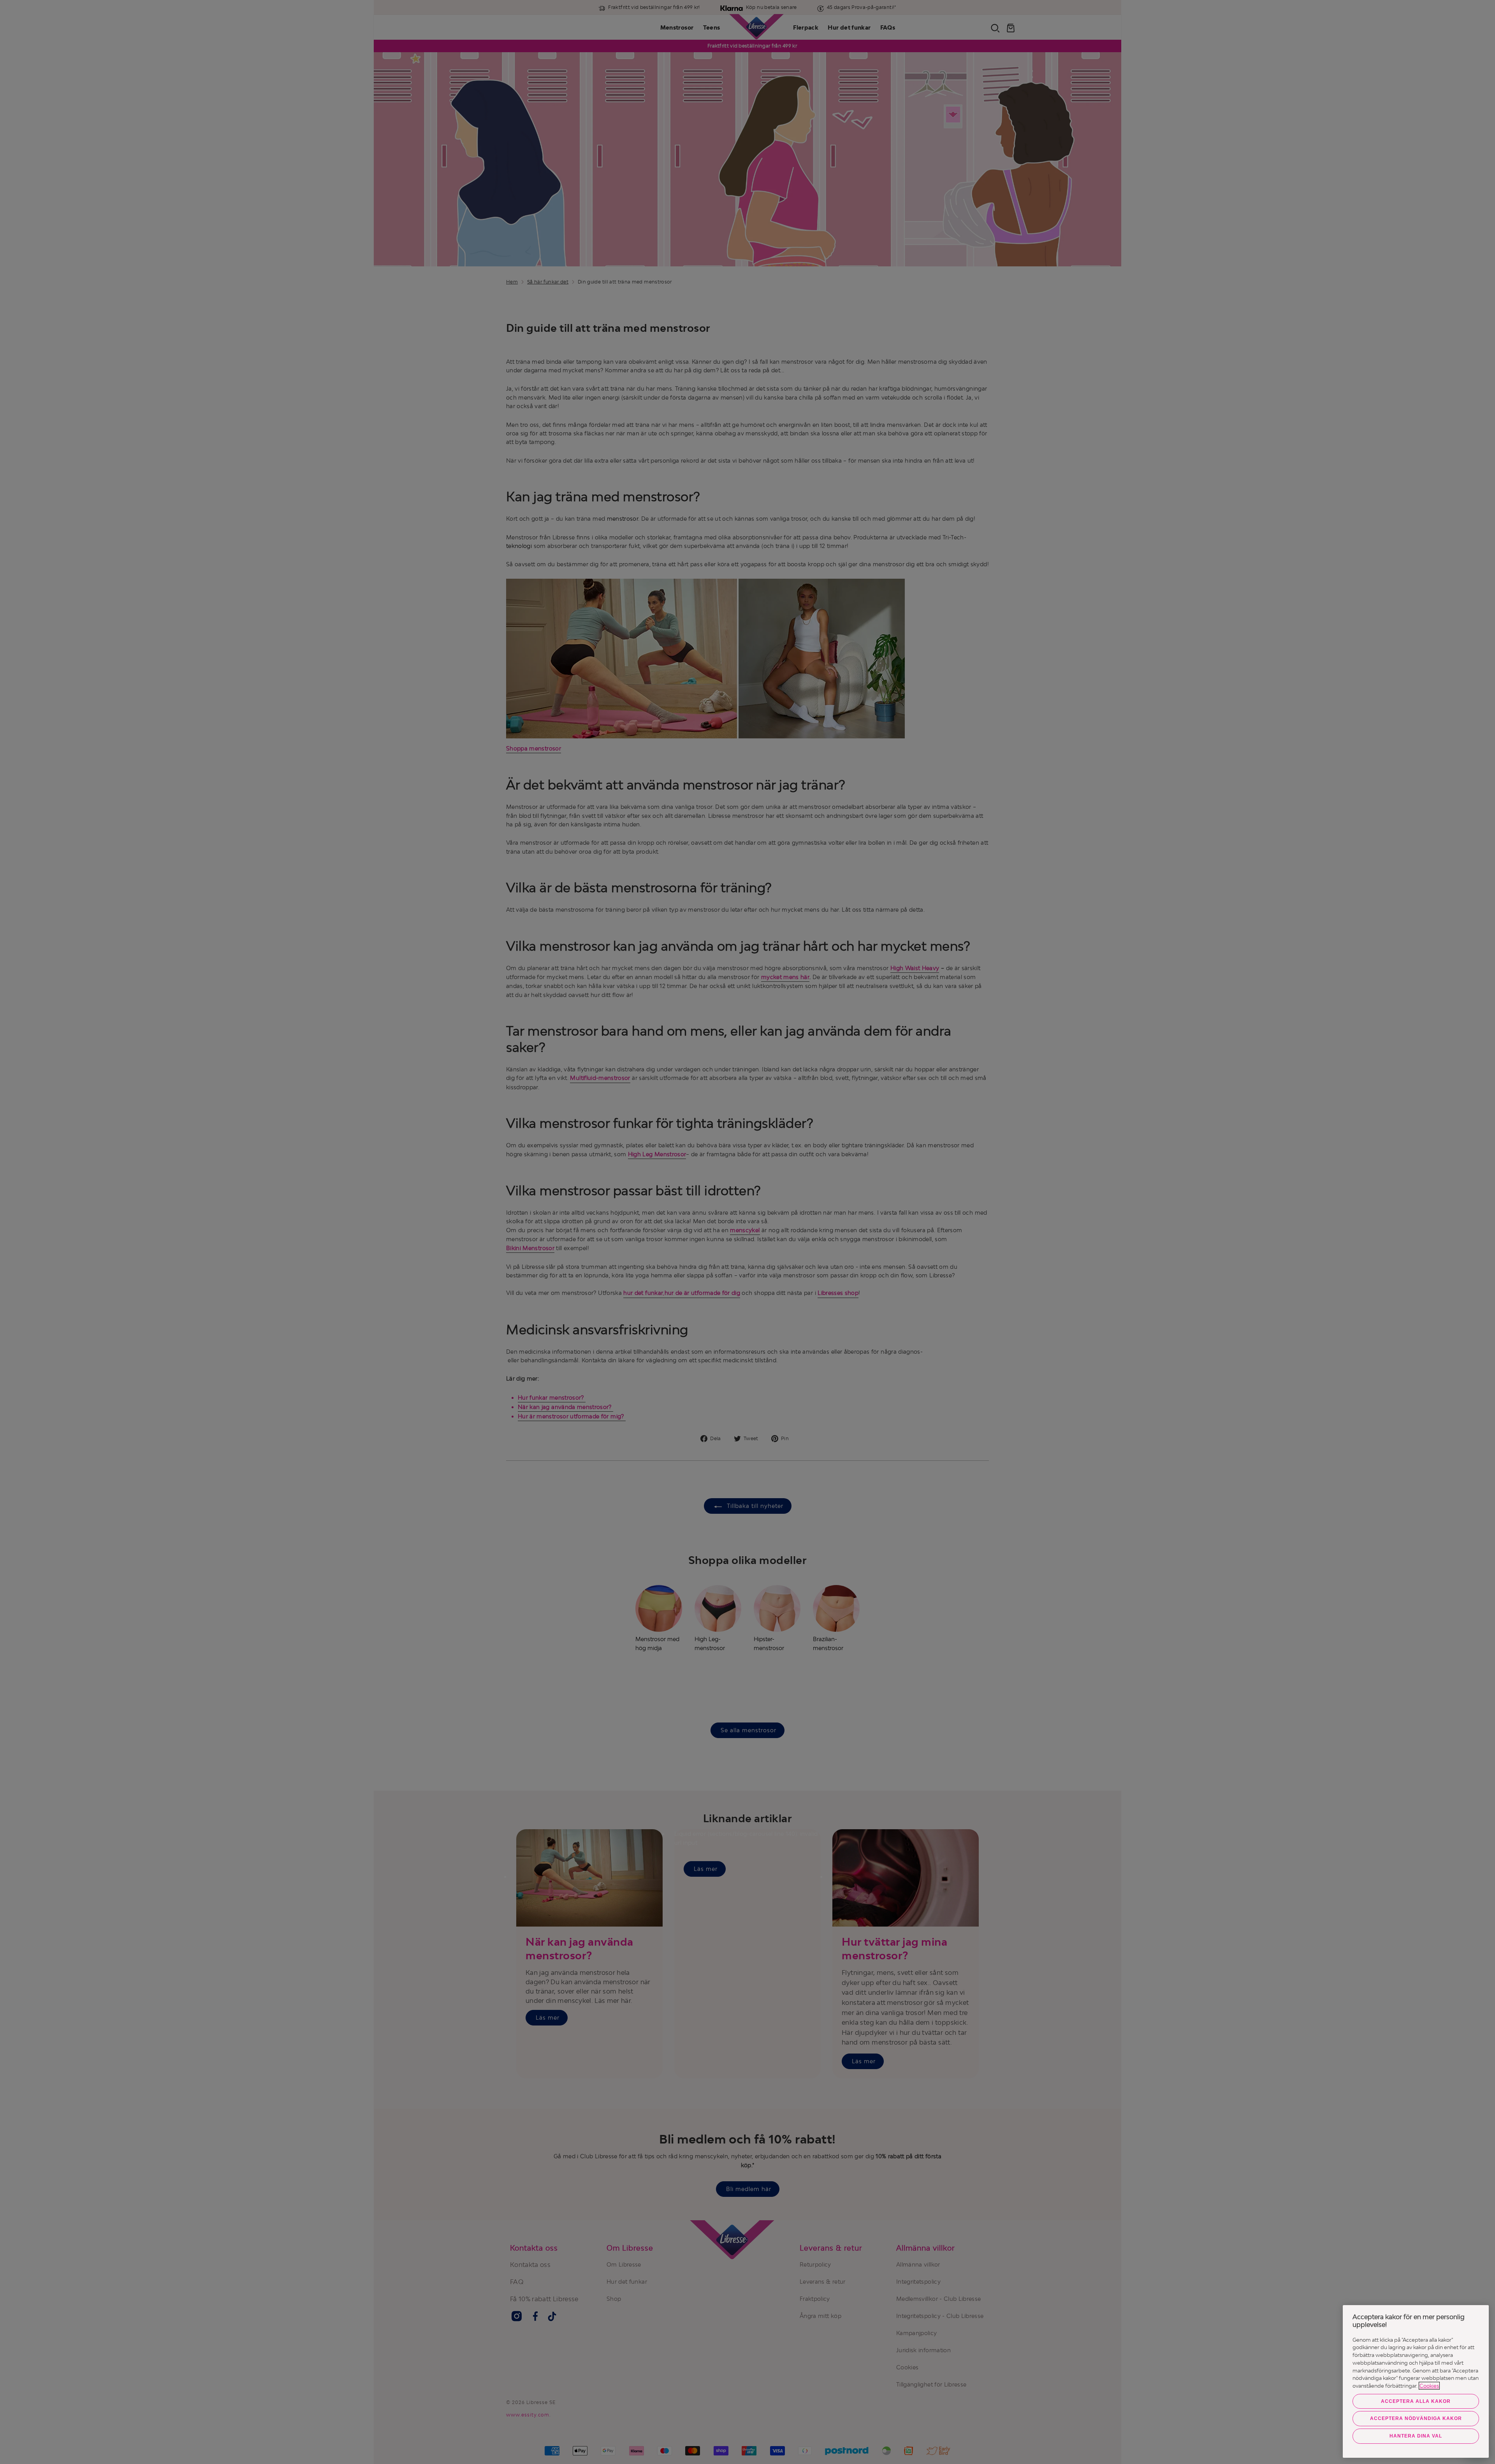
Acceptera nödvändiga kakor (1416, 2418)
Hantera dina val (1416, 2436)
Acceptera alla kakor (1416, 2401)
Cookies (1429, 2386)
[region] (1416, 2381)
